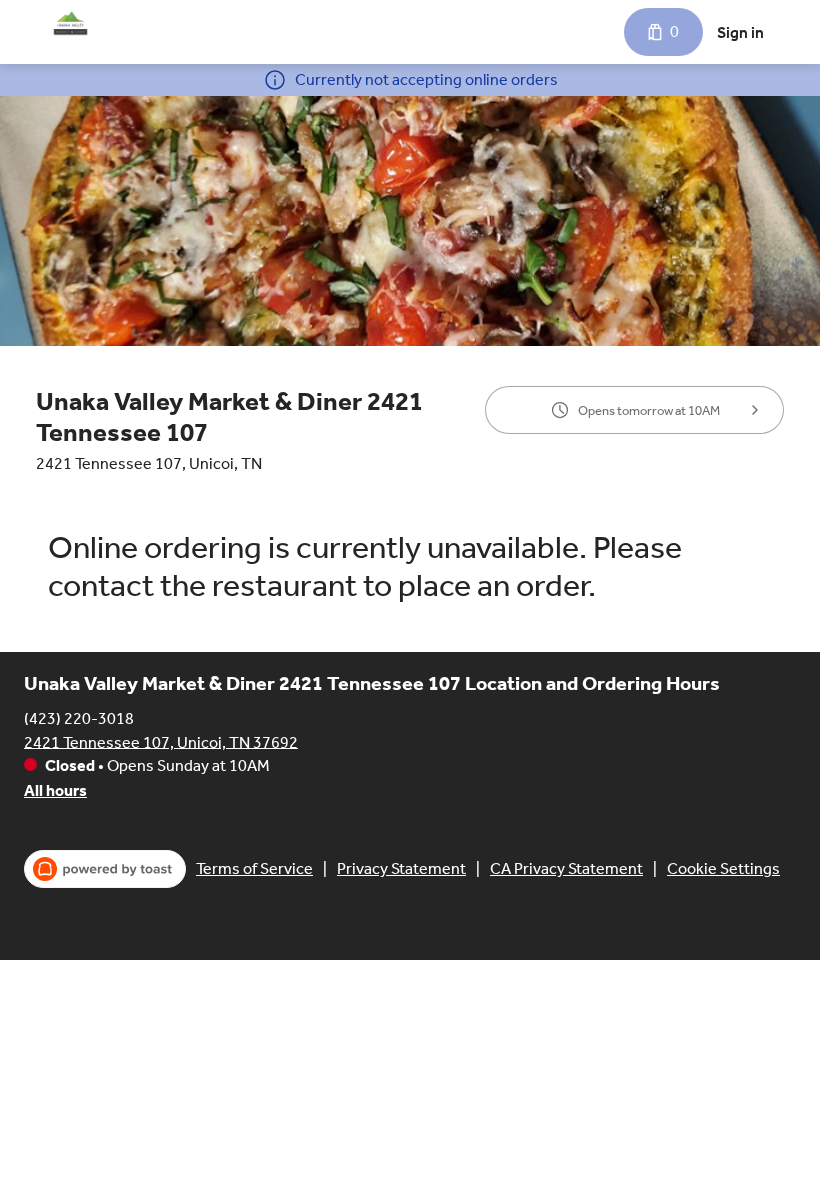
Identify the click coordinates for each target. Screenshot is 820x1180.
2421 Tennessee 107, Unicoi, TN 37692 (161, 741)
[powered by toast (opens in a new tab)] (105, 869)
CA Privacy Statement (566, 868)
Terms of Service (254, 868)
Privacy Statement (401, 868)
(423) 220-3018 (79, 717)
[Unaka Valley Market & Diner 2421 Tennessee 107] (70, 24)
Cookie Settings (723, 868)
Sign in (740, 32)
